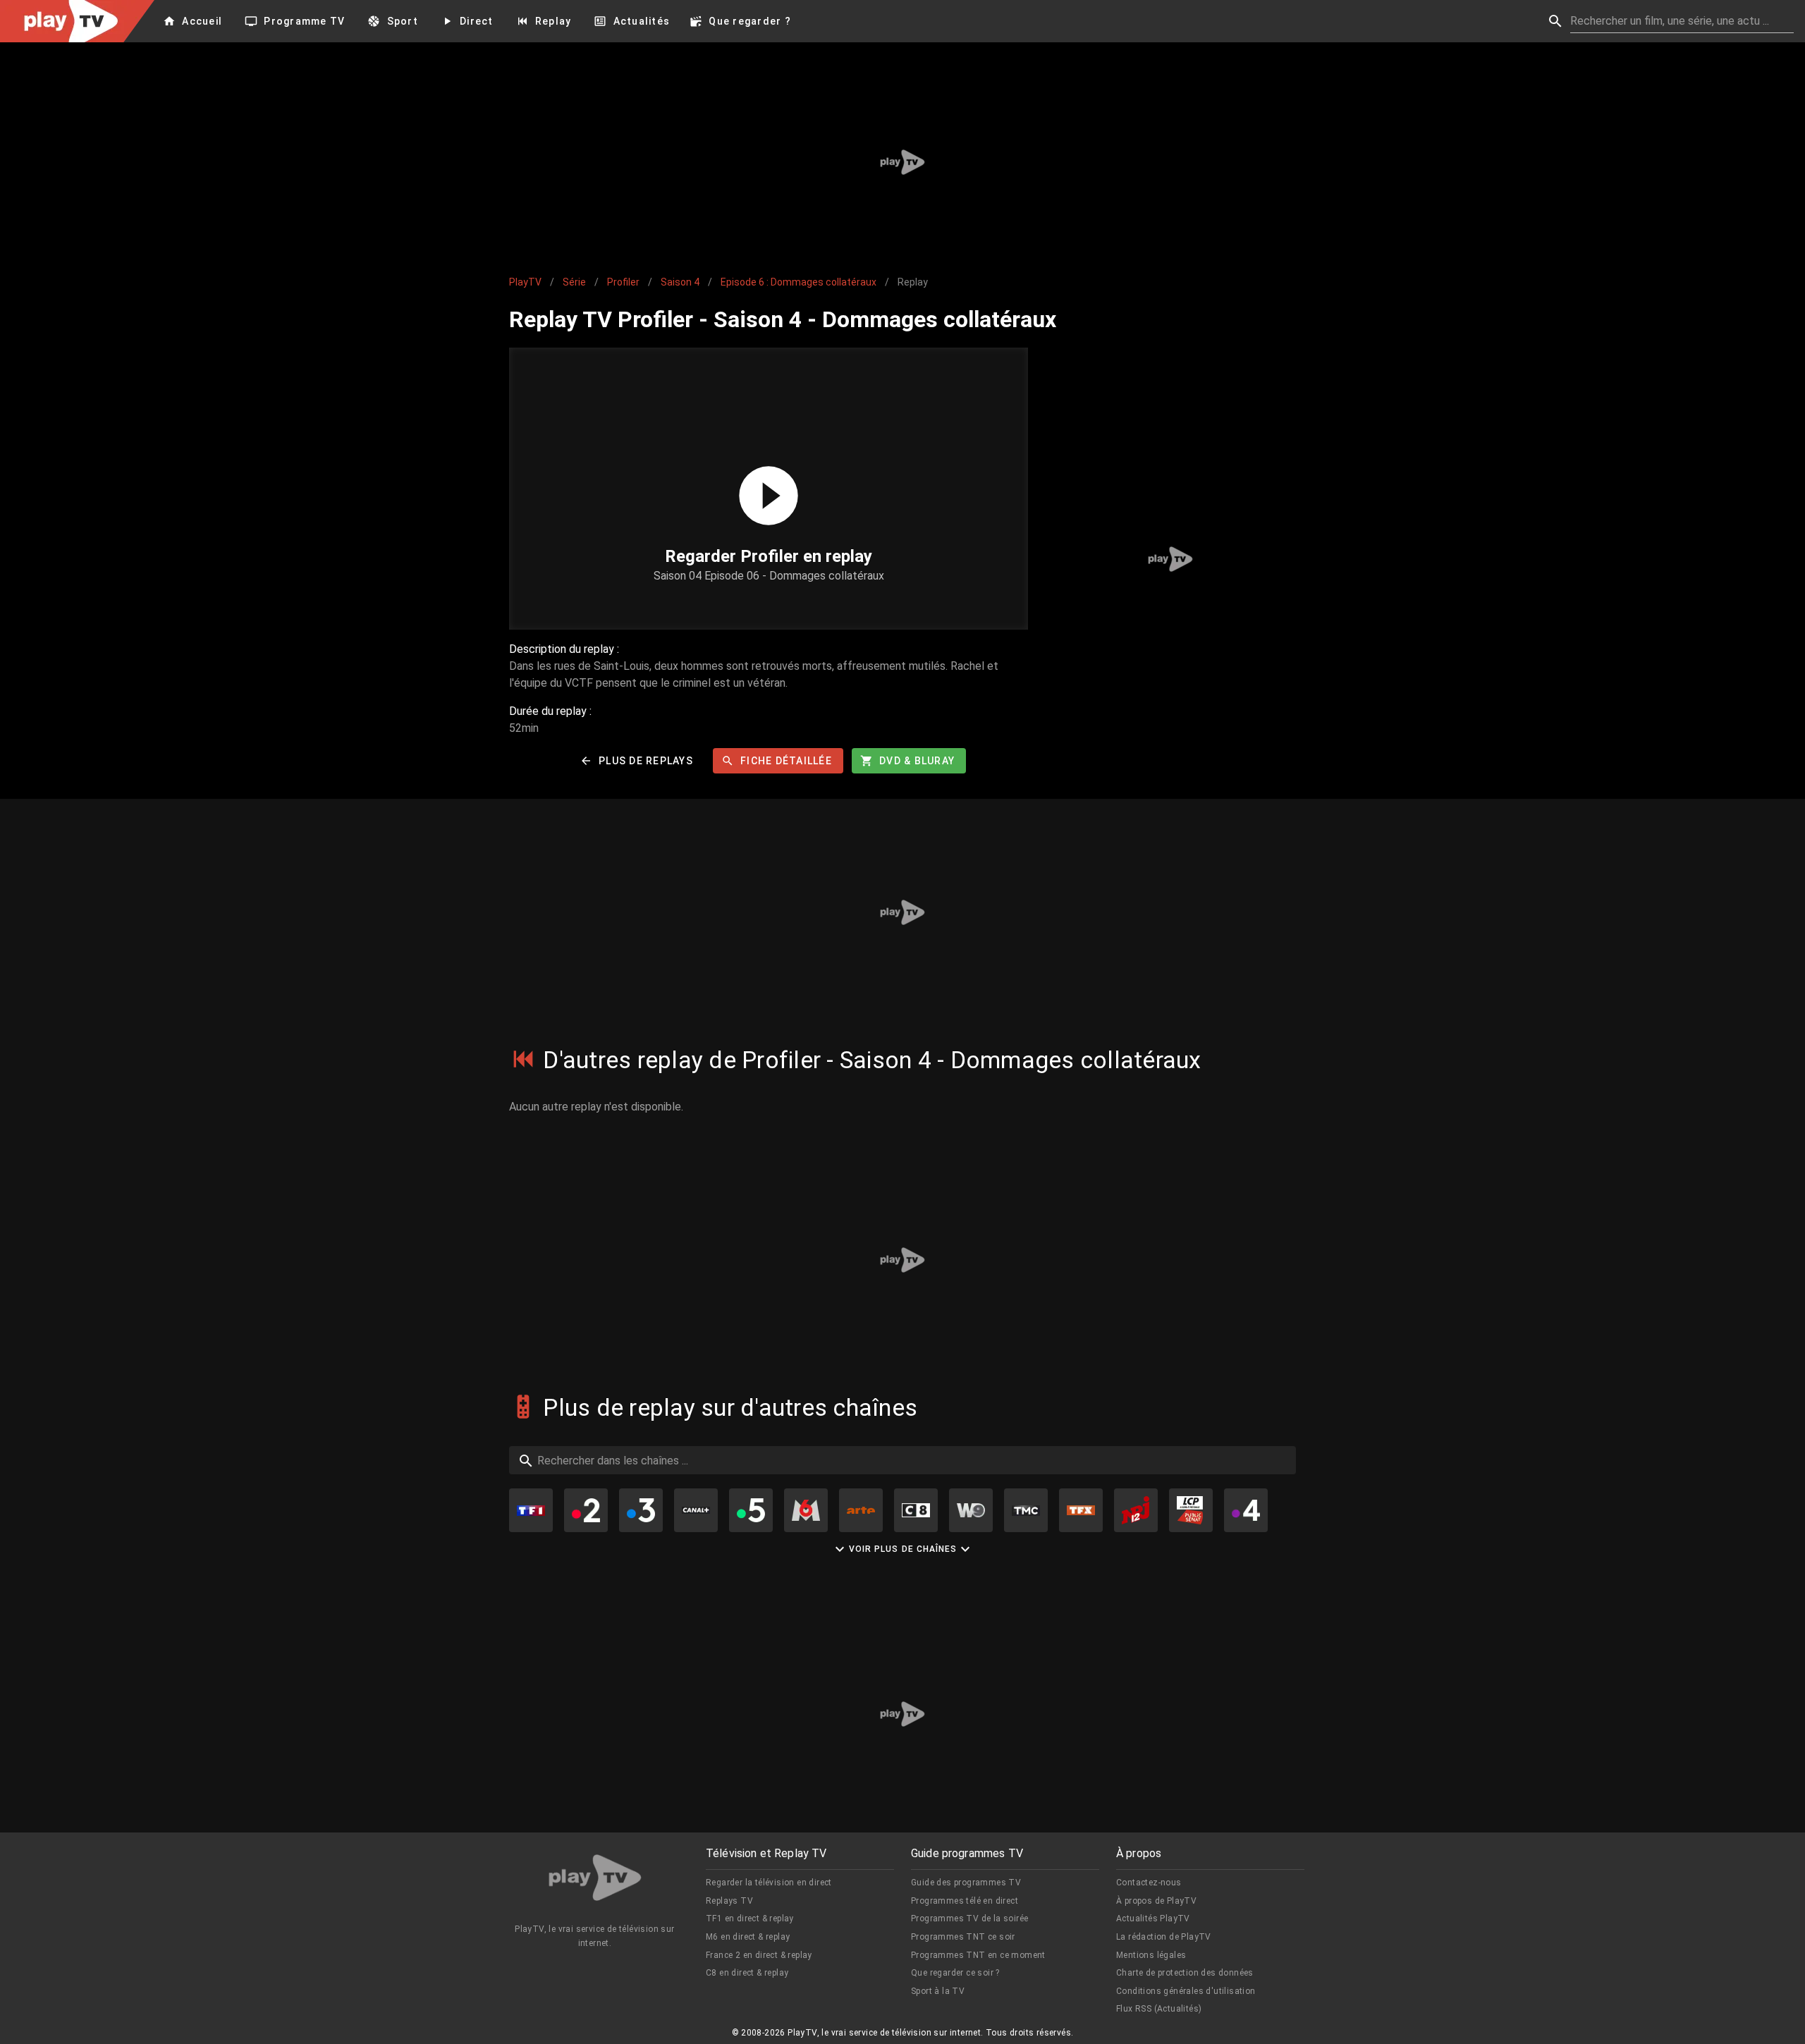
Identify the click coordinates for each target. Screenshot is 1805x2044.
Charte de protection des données (1185, 1973)
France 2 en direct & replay (759, 1955)
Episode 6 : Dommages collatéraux (799, 282)
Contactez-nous (1149, 1883)
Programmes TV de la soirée (969, 1918)
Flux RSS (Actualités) (1159, 2009)
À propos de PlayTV (1156, 1901)
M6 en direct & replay (748, 1937)
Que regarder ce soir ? (955, 1973)
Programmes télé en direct (965, 1901)
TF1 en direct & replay (750, 1918)
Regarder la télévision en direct (769, 1883)
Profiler (623, 282)
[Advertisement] (902, 162)
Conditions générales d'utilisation (1186, 1991)
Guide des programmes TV (966, 1883)
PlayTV (525, 282)
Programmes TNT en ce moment (978, 1955)
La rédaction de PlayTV (1164, 1937)
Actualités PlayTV (1153, 1918)
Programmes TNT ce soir (963, 1937)
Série (574, 282)
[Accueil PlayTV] (595, 1880)
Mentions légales (1151, 1955)
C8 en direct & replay (747, 1973)
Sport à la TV (938, 1991)
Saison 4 (680, 282)
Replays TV (729, 1901)
